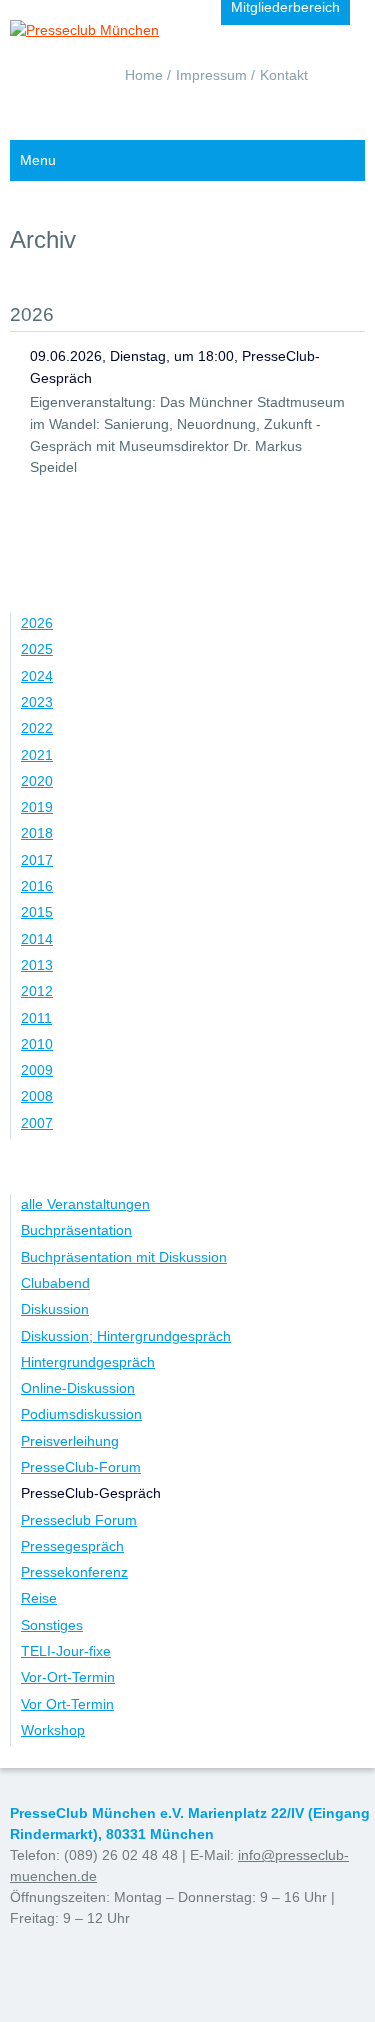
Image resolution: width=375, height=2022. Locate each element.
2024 (37, 676)
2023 (37, 702)
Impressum (211, 75)
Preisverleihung (70, 1441)
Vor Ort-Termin (67, 1704)
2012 (37, 991)
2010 (37, 1044)
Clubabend (55, 1283)
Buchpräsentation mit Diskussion (124, 1257)
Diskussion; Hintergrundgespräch (126, 1336)
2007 (37, 1123)
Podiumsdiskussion (81, 1414)
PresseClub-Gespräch (91, 1493)
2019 (37, 807)
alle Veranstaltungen (85, 1204)
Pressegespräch (72, 1546)
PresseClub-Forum (81, 1467)
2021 (37, 755)
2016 (37, 886)
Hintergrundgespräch (88, 1362)
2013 (37, 965)
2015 (37, 912)
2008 (37, 1096)
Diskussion (55, 1309)
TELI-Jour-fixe (66, 1651)
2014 (37, 939)
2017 (37, 860)
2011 (36, 1018)
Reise (39, 1598)
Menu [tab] (38, 160)
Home (144, 75)
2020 (37, 781)
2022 (37, 728)
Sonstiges (52, 1625)
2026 (37, 623)
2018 (37, 833)
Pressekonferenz (74, 1572)
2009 (37, 1070)
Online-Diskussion (78, 1388)
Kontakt (284, 75)
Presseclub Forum (79, 1520)
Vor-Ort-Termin (68, 1677)
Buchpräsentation (76, 1230)
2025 (37, 649)
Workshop (53, 1730)
